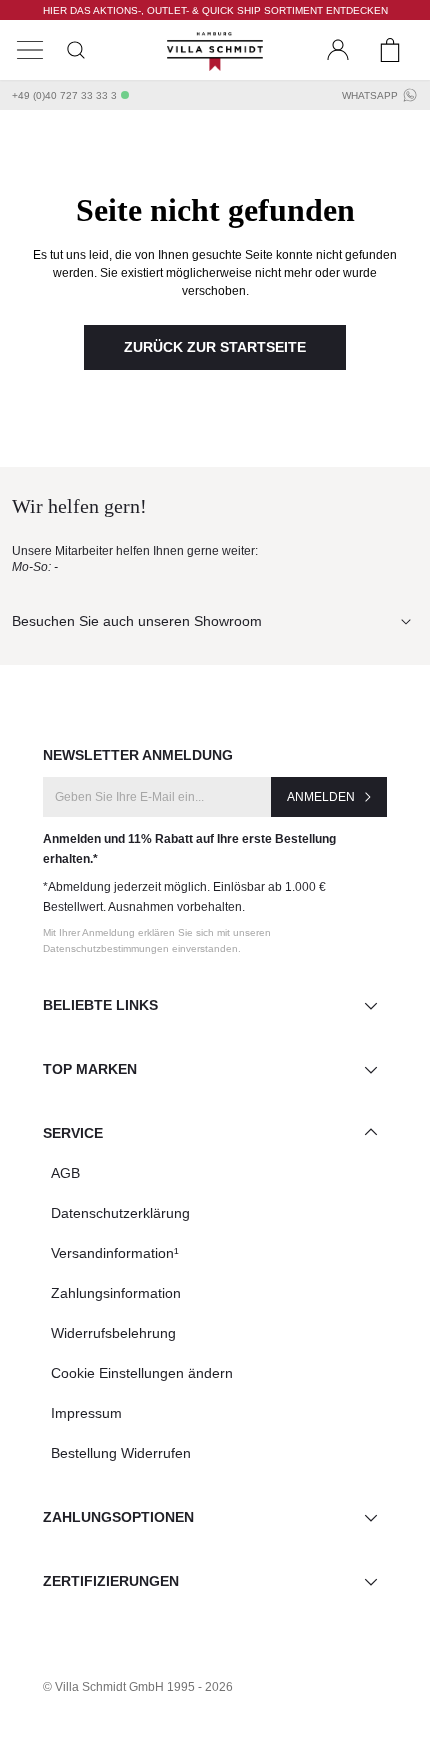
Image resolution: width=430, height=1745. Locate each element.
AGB (65, 1173)
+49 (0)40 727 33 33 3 (64, 95)
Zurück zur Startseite (215, 347)
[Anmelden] (338, 50)
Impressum (86, 1413)
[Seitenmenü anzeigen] (30, 50)
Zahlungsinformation (116, 1293)
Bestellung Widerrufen (121, 1453)
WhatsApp (370, 95)
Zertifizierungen (111, 1581)
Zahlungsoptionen (118, 1517)
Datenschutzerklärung (120, 1213)
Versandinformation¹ (115, 1253)
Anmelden (321, 797)
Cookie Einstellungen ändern (142, 1373)
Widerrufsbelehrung (113, 1333)
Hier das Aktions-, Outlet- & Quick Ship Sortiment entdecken (215, 10)
